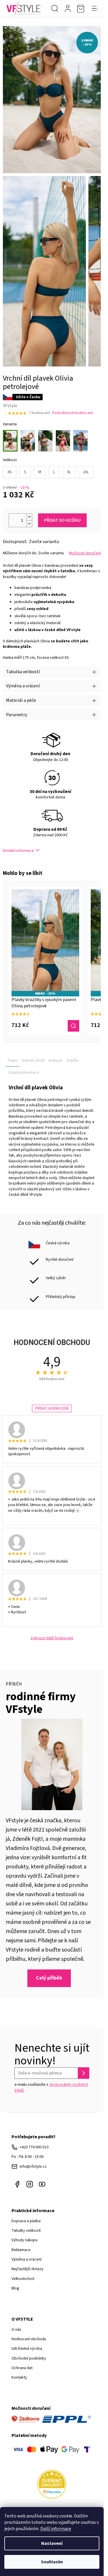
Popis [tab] (13, 1060)
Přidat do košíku (62, 520)
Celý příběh (49, 1978)
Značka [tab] (72, 1060)
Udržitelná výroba (27, 2349)
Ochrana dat (22, 2368)
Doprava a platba (26, 2221)
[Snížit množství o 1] (29, 524)
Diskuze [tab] (55, 1060)
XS (10, 472)
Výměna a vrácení (26, 2259)
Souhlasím (52, 2562)
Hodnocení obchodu (29, 2339)
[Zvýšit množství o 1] (29, 517)
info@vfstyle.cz (33, 2167)
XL (69, 472)
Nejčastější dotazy (28, 2269)
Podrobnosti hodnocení (72, 413)
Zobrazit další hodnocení (52, 1638)
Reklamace (21, 2250)
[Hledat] (55, 9)
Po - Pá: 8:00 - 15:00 (28, 2157)
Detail (73, 1026)
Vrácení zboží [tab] (33, 1060)
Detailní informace (18, 851)
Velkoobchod (23, 2279)
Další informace (56, 2529)
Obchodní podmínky (29, 2358)
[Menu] (95, 9)
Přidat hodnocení (52, 1408)
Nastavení (52, 2543)
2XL (86, 472)
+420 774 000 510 (34, 2147)
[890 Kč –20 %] (45, 940)
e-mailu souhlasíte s (51, 2087)
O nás (16, 2330)
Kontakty (19, 2377)
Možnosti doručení (85, 553)
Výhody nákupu (24, 2240)
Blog (15, 2288)
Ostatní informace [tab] (23, 1073)
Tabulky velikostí (26, 2231)
